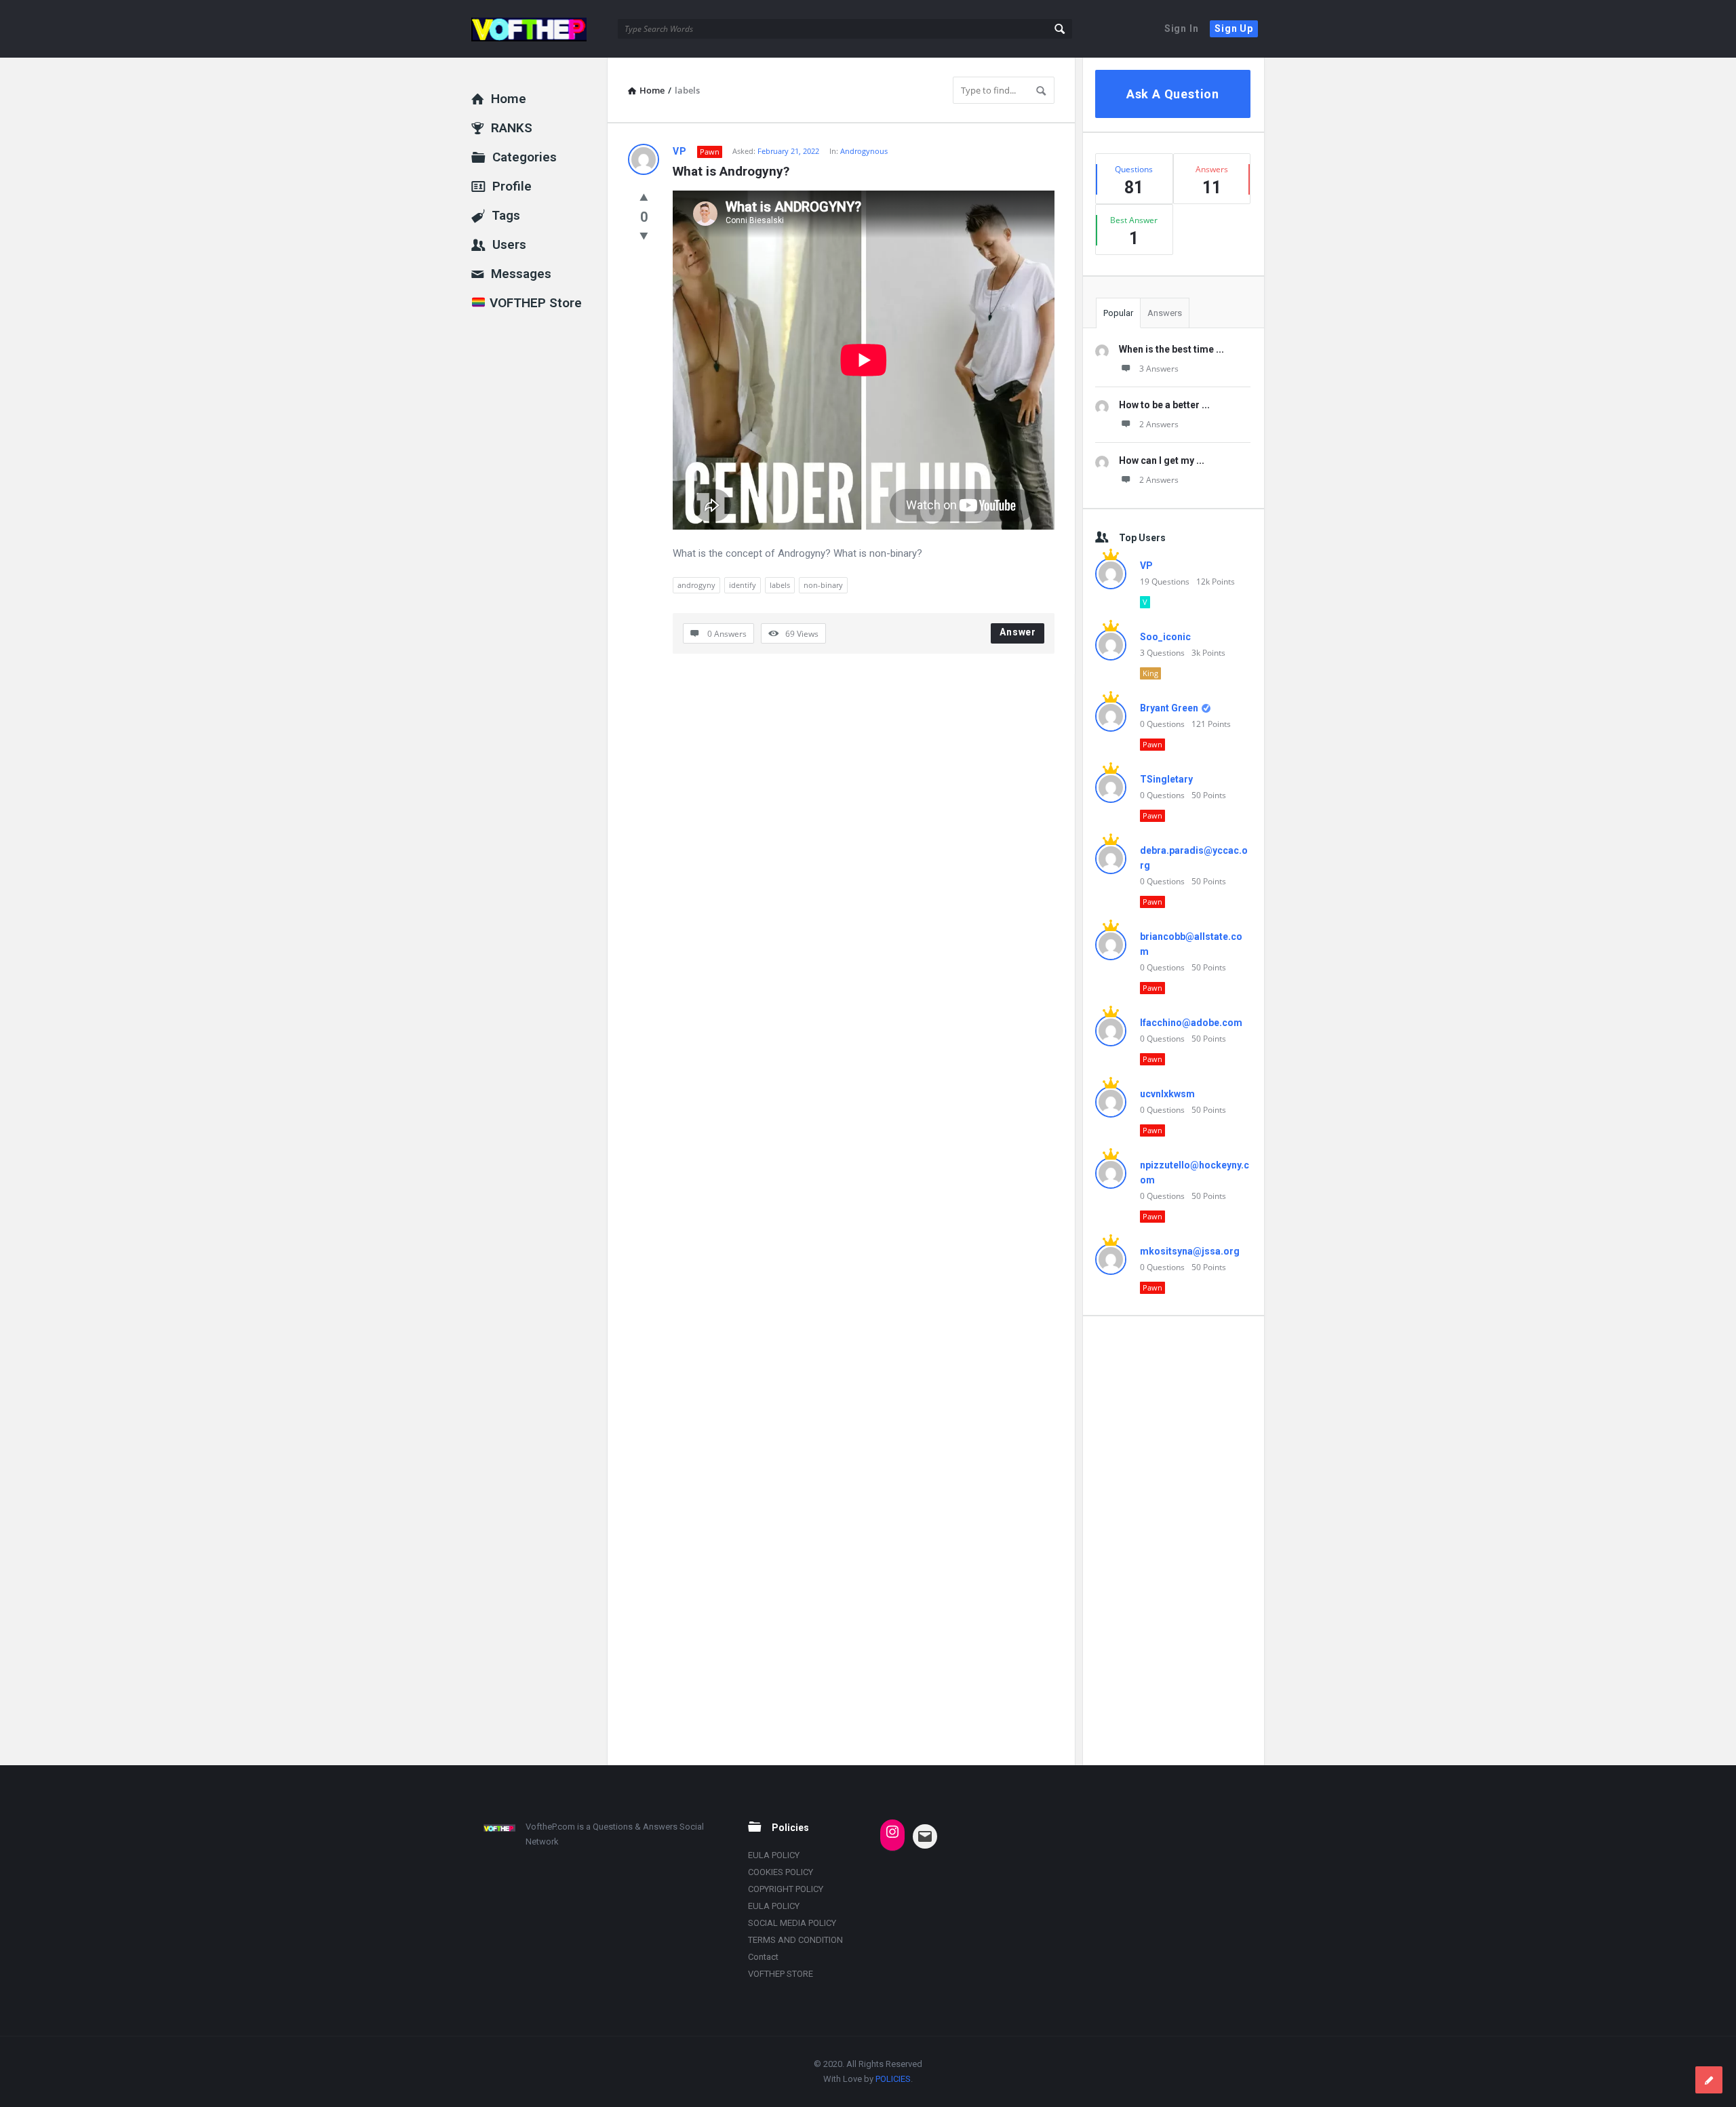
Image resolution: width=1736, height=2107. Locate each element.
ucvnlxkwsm (1167, 1094)
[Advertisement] (1173, 1540)
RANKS (512, 128)
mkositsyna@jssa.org (1190, 1251)
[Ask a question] (1709, 2080)
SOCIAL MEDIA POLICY (792, 1923)
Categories (525, 157)
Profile (512, 186)
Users (509, 244)
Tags (506, 215)
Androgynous (864, 151)
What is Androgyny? (731, 171)
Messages (521, 274)
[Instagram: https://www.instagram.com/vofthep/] (892, 1832)
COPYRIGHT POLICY (786, 1889)
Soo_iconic (1165, 637)
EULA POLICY (774, 1855)
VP (680, 151)
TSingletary (1166, 779)
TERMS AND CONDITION (795, 1940)
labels (780, 585)
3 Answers (1159, 369)
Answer (1018, 632)
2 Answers (1159, 424)
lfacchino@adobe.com (1191, 1023)
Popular (1118, 313)
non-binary (823, 585)
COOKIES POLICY (781, 1872)
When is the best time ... (1171, 349)
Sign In (1182, 28)
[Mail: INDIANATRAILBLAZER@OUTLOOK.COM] (925, 1836)
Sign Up (1234, 28)
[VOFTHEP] (539, 29)
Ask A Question (1173, 94)
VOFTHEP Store (534, 303)
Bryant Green (1169, 708)
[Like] (644, 197)
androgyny (696, 585)
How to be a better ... (1164, 405)
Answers (1165, 313)
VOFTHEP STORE (781, 1974)
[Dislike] (644, 235)
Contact (763, 1957)
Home (509, 99)
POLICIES (893, 2079)
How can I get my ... (1162, 460)
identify (743, 585)
